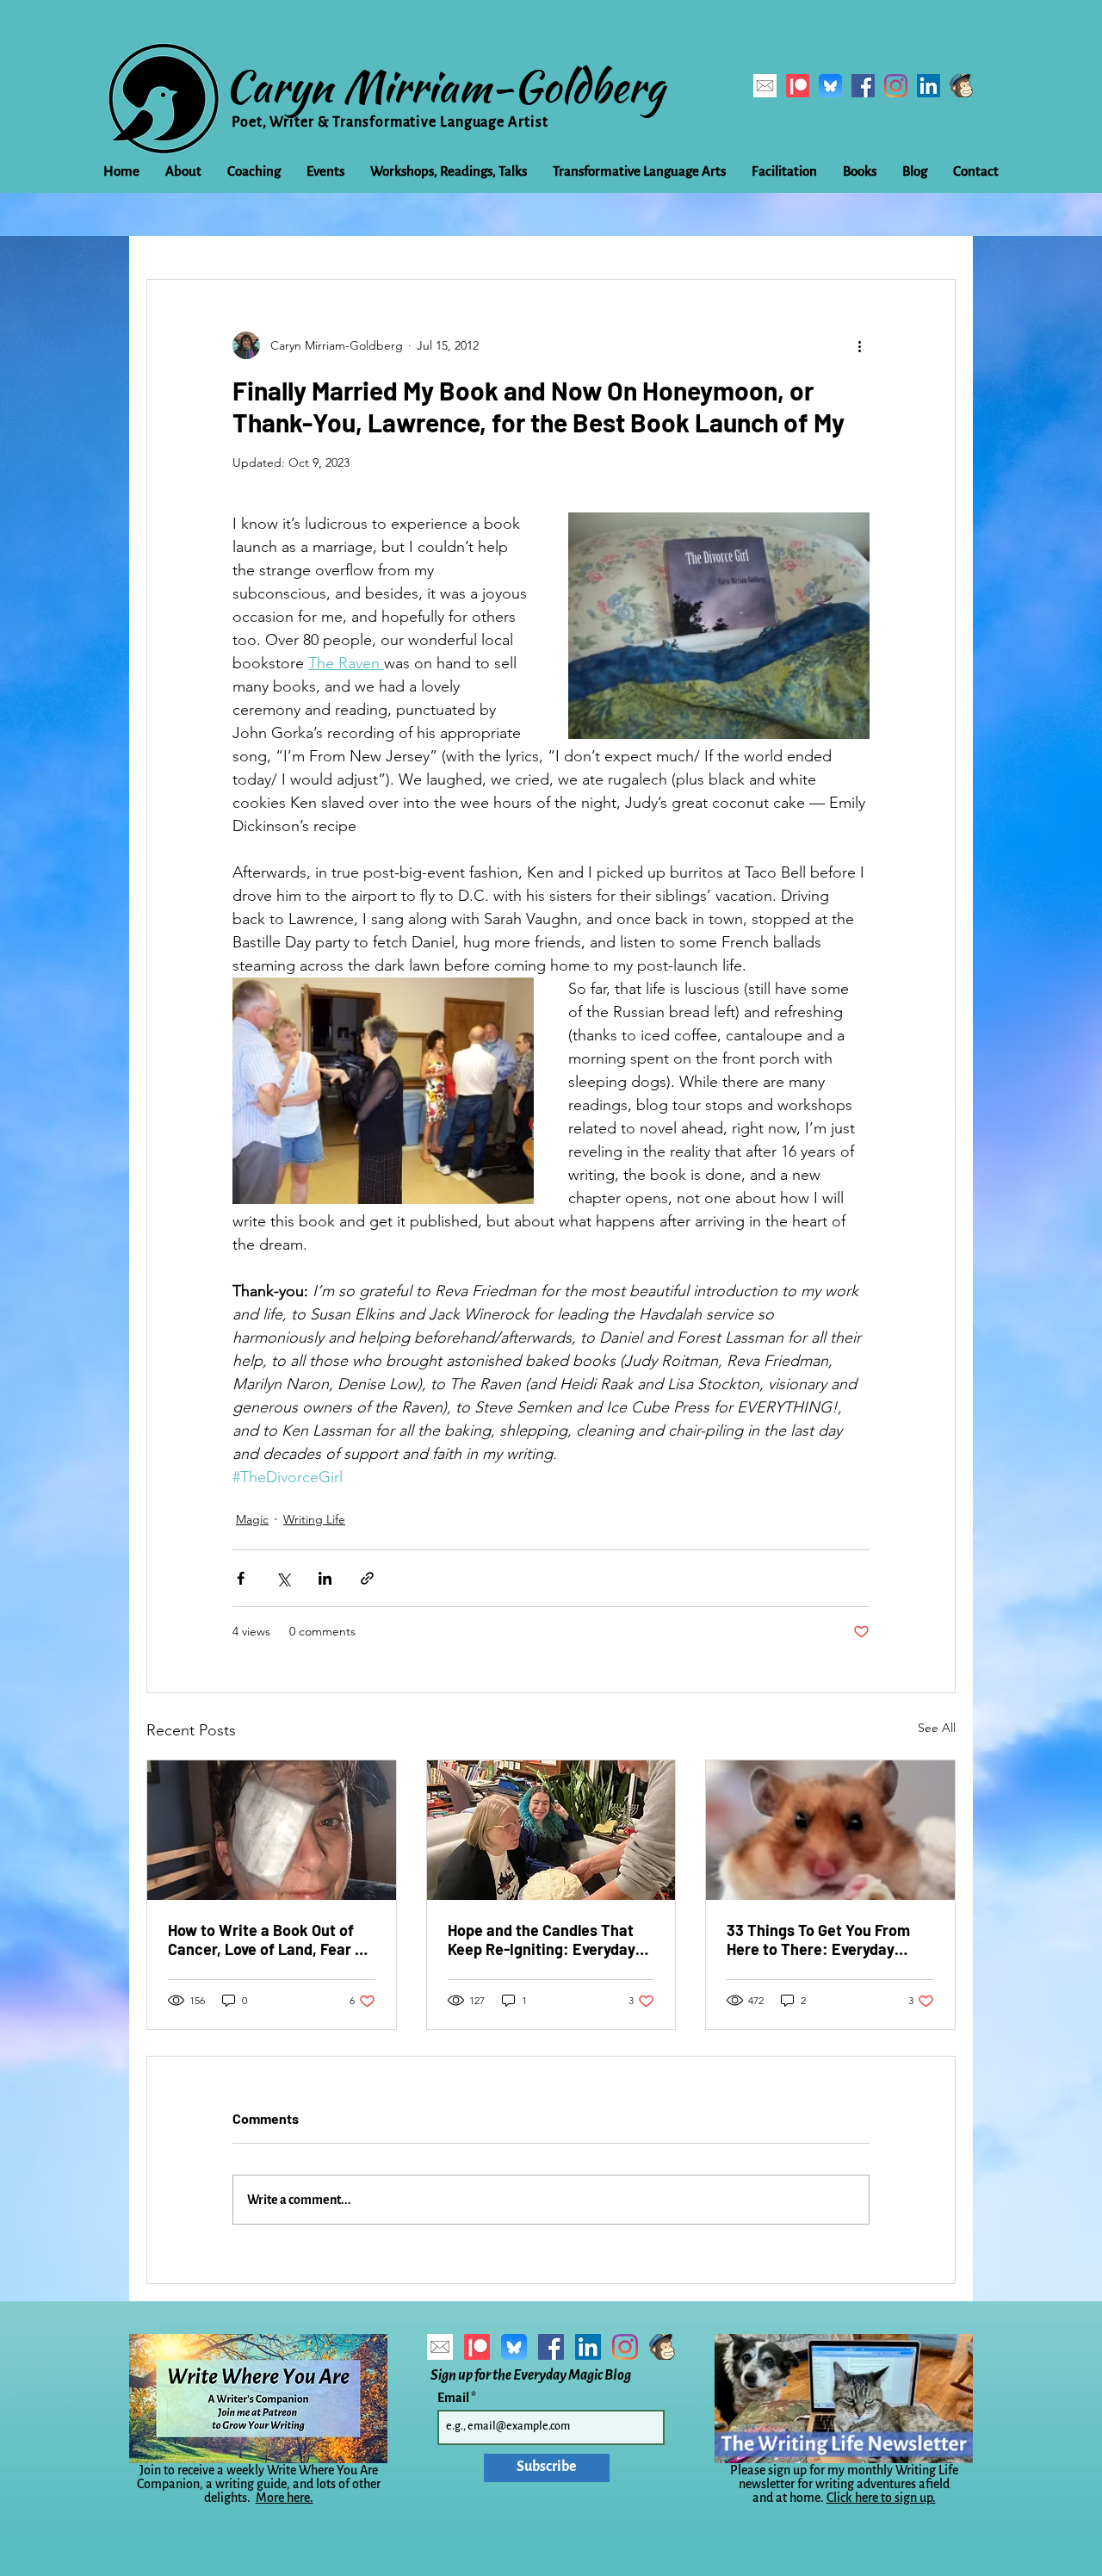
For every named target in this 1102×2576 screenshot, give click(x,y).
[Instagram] (896, 86)
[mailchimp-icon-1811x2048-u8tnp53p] (961, 86)
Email (454, 2398)
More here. (285, 2498)
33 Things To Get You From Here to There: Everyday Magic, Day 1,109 (818, 1940)
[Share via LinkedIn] (325, 1578)
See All (937, 1728)
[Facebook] (863, 86)
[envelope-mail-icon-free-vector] (765, 86)
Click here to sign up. (881, 2498)
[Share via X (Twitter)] (283, 1578)
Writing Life (314, 1519)
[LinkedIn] (929, 86)
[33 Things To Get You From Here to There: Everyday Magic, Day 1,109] (830, 1830)
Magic (252, 1519)
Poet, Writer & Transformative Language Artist (390, 122)
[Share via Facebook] (241, 1578)
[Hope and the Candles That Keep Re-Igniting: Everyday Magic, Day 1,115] (551, 1830)
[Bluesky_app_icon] (830, 86)
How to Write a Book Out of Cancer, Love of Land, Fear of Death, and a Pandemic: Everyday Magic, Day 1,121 (269, 1940)
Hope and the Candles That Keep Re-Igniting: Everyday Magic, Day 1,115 (542, 1940)
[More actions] (859, 345)
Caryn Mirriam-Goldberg (445, 86)
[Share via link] (367, 1578)
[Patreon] (798, 86)
